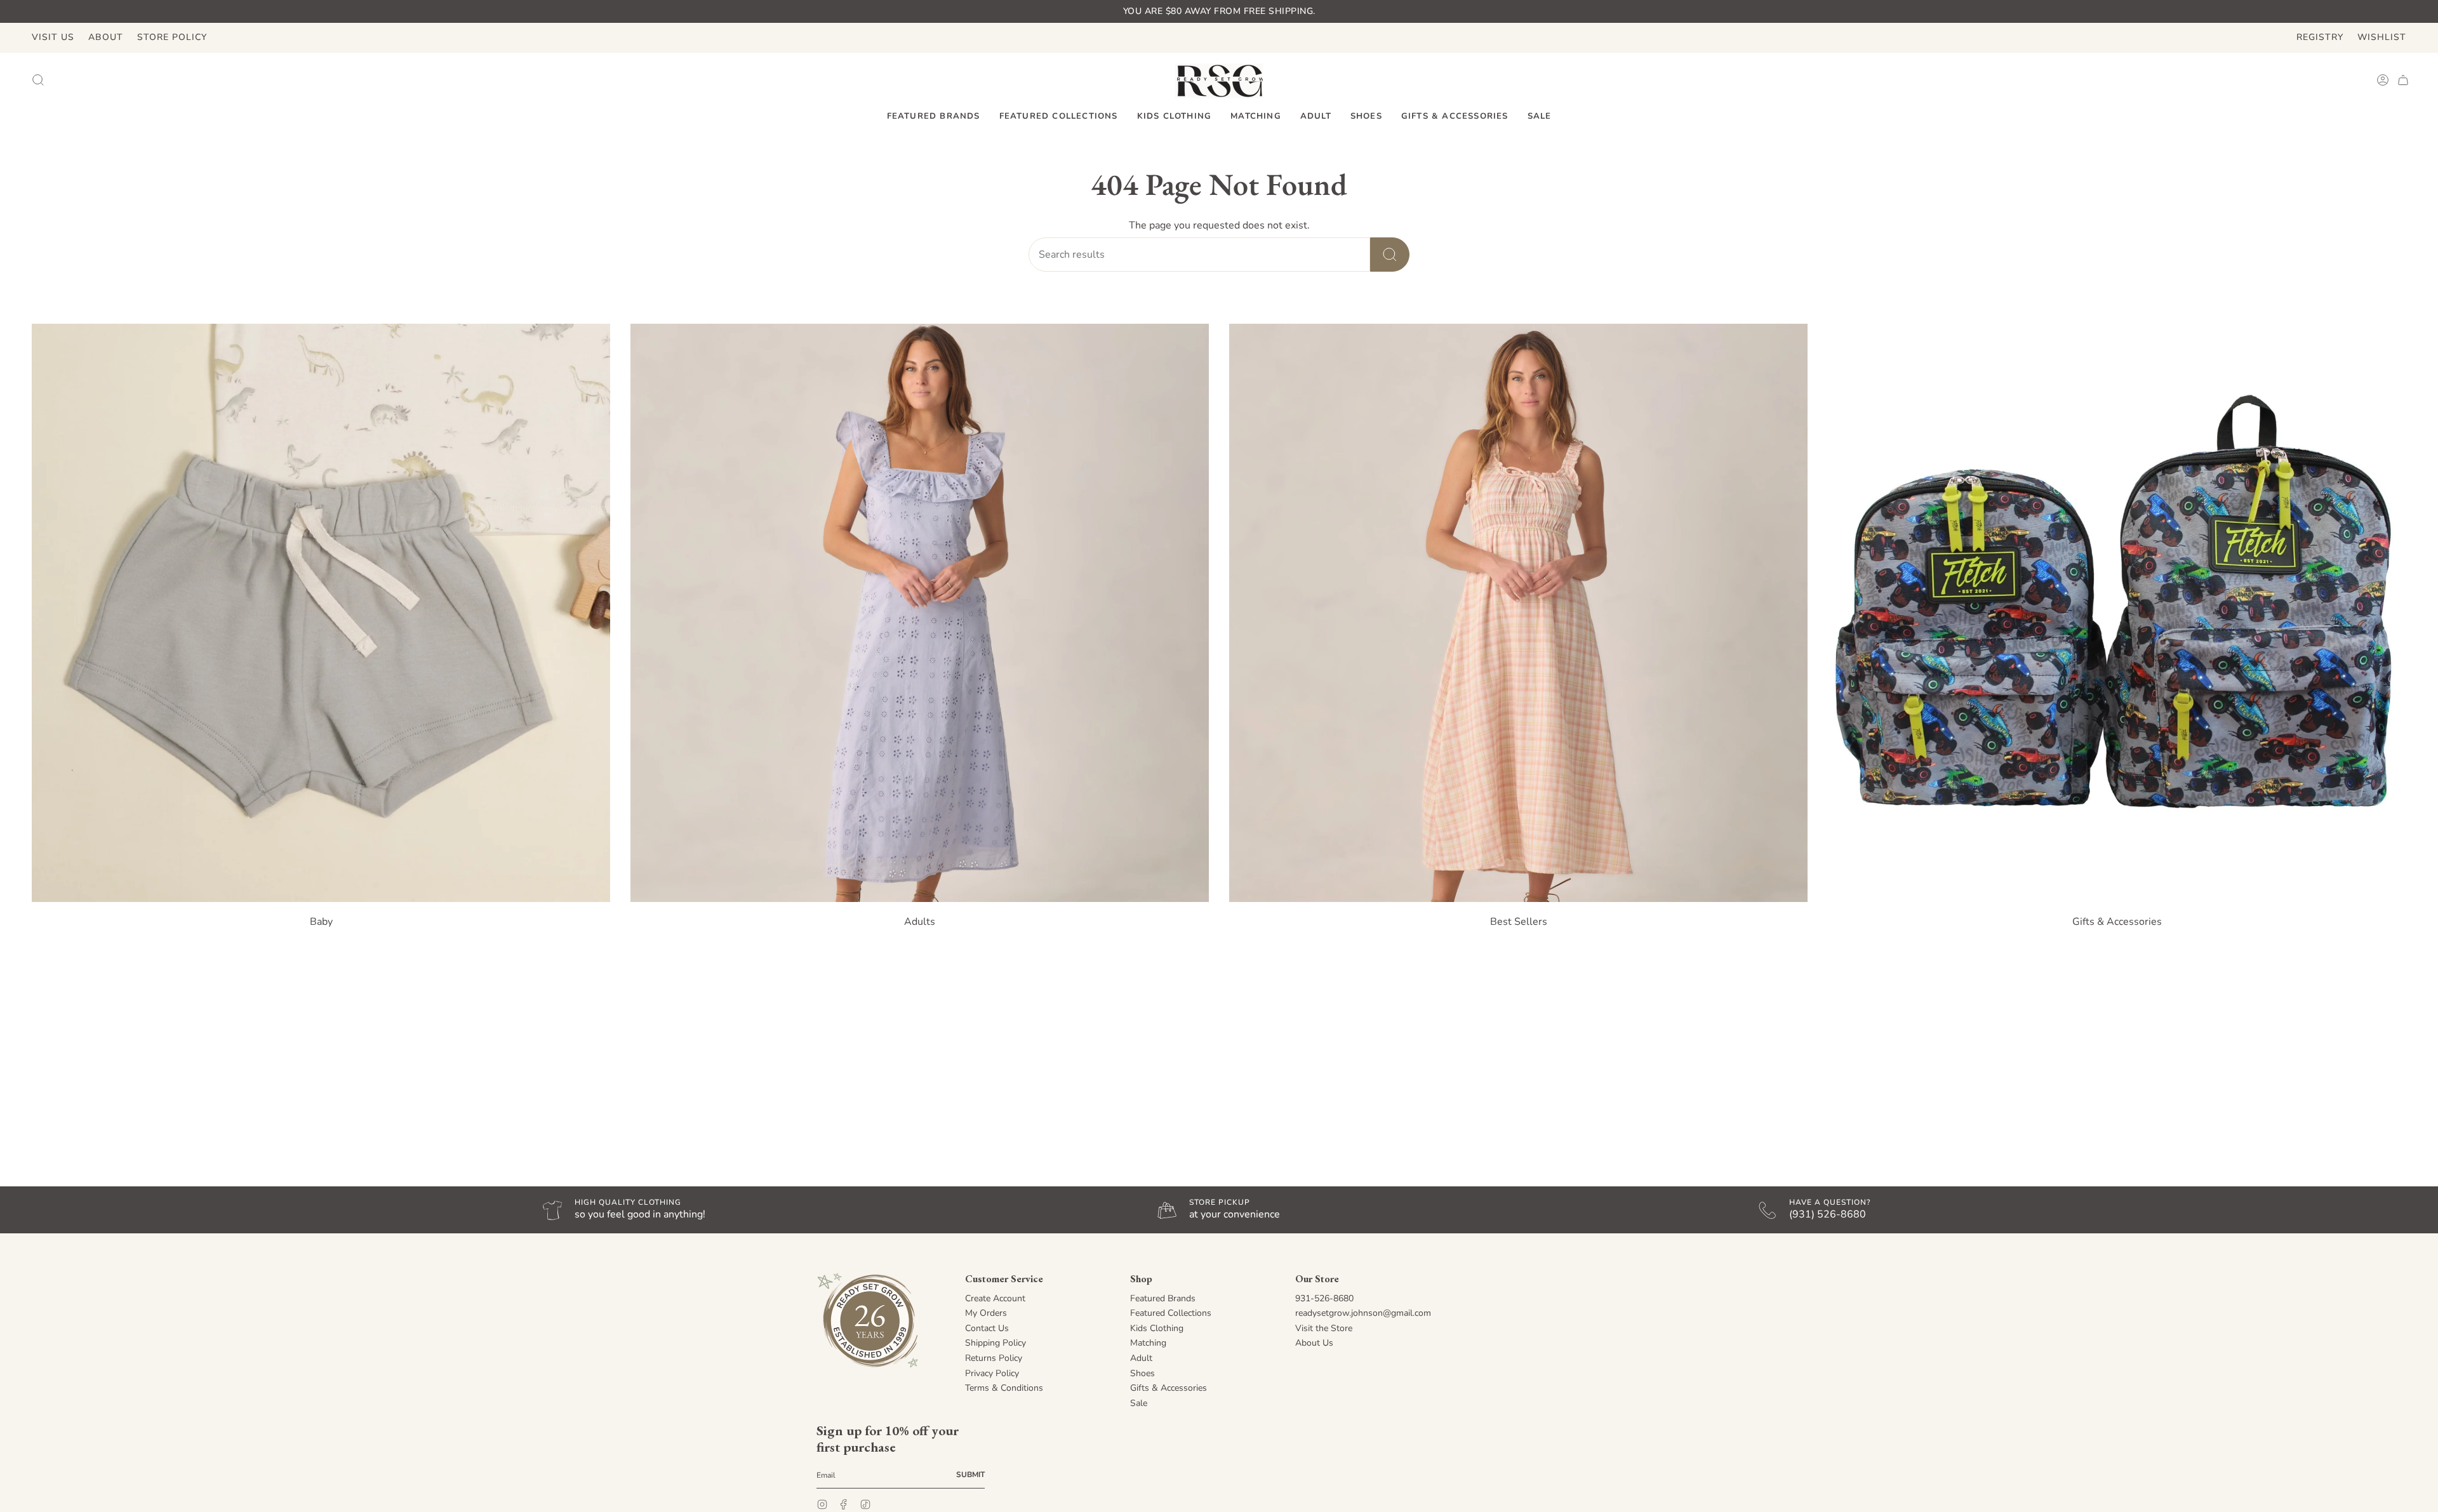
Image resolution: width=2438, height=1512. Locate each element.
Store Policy (172, 37)
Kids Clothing (1157, 1328)
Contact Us (987, 1328)
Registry (2320, 37)
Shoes (1142, 1373)
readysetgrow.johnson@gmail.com (1363, 1313)
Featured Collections (1171, 1313)
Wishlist (2382, 37)
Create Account (995, 1298)
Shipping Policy (996, 1343)
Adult (1141, 1358)
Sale (1139, 1403)
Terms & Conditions (1004, 1388)
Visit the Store (1324, 1328)
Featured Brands (1163, 1298)
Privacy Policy (992, 1373)
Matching (1148, 1343)
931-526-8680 (1324, 1298)
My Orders (986, 1313)
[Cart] (2403, 80)
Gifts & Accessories (1169, 1388)
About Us (1314, 1343)
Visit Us (53, 37)
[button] (934, 117)
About (106, 37)
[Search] (1390, 255)
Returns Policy (994, 1358)
